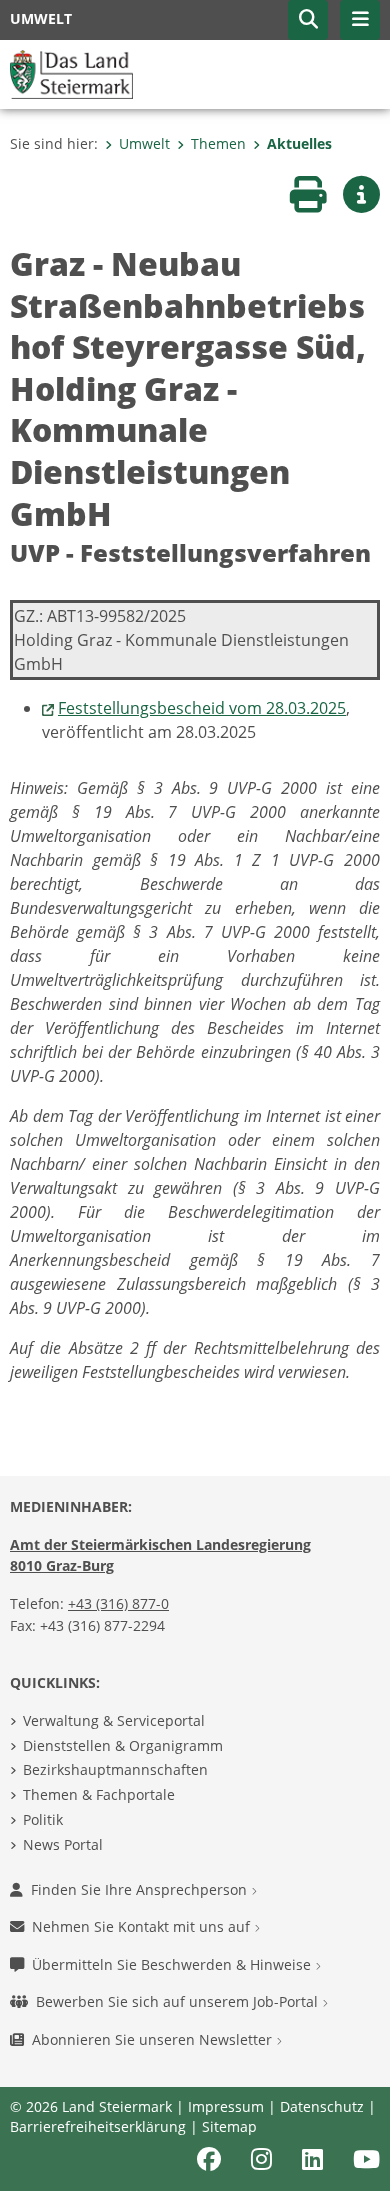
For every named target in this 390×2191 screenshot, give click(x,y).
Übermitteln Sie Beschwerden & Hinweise (173, 1964)
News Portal (63, 1844)
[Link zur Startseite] (71, 73)
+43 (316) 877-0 (118, 1603)
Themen (218, 143)
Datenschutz (322, 2106)
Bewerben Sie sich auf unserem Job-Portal (179, 2001)
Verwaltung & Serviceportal (114, 1720)
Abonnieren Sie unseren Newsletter (154, 2039)
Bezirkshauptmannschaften (115, 1769)
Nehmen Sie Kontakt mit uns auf (143, 1926)
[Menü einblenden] (360, 20)
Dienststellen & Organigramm (123, 1745)
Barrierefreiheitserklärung (98, 2126)
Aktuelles (299, 143)
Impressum (226, 2106)
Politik (43, 1819)
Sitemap (229, 2126)
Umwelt (144, 143)
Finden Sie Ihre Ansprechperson (141, 1889)
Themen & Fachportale (99, 1794)
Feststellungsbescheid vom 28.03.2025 (202, 708)
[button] (308, 20)
